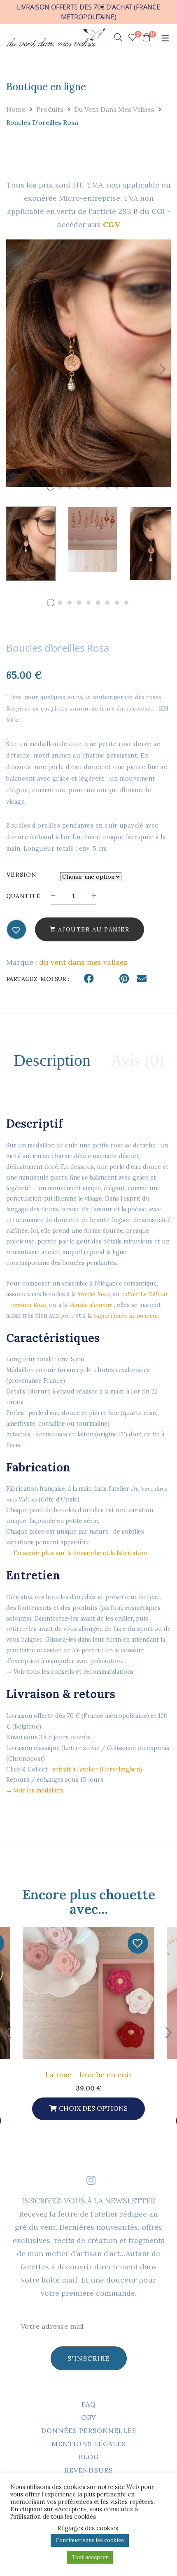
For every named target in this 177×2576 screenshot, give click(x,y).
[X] (107, 979)
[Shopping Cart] (147, 38)
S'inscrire (89, 2358)
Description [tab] (52, 1060)
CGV (88, 2417)
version (21, 875)
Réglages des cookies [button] (88, 2528)
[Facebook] (89, 979)
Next (163, 369)
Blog (89, 2457)
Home (16, 109)
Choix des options (93, 2108)
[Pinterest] (124, 979)
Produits (50, 109)
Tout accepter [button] (90, 2557)
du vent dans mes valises (114, 109)
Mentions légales (89, 2444)
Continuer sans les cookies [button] (90, 2540)
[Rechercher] (118, 38)
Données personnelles (89, 2431)
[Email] (142, 979)
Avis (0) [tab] (137, 1060)
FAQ (89, 2404)
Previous (14, 369)
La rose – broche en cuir (89, 2075)
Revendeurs (89, 2470)
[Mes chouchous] (16, 930)
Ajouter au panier (94, 929)
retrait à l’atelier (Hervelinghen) (97, 1769)
